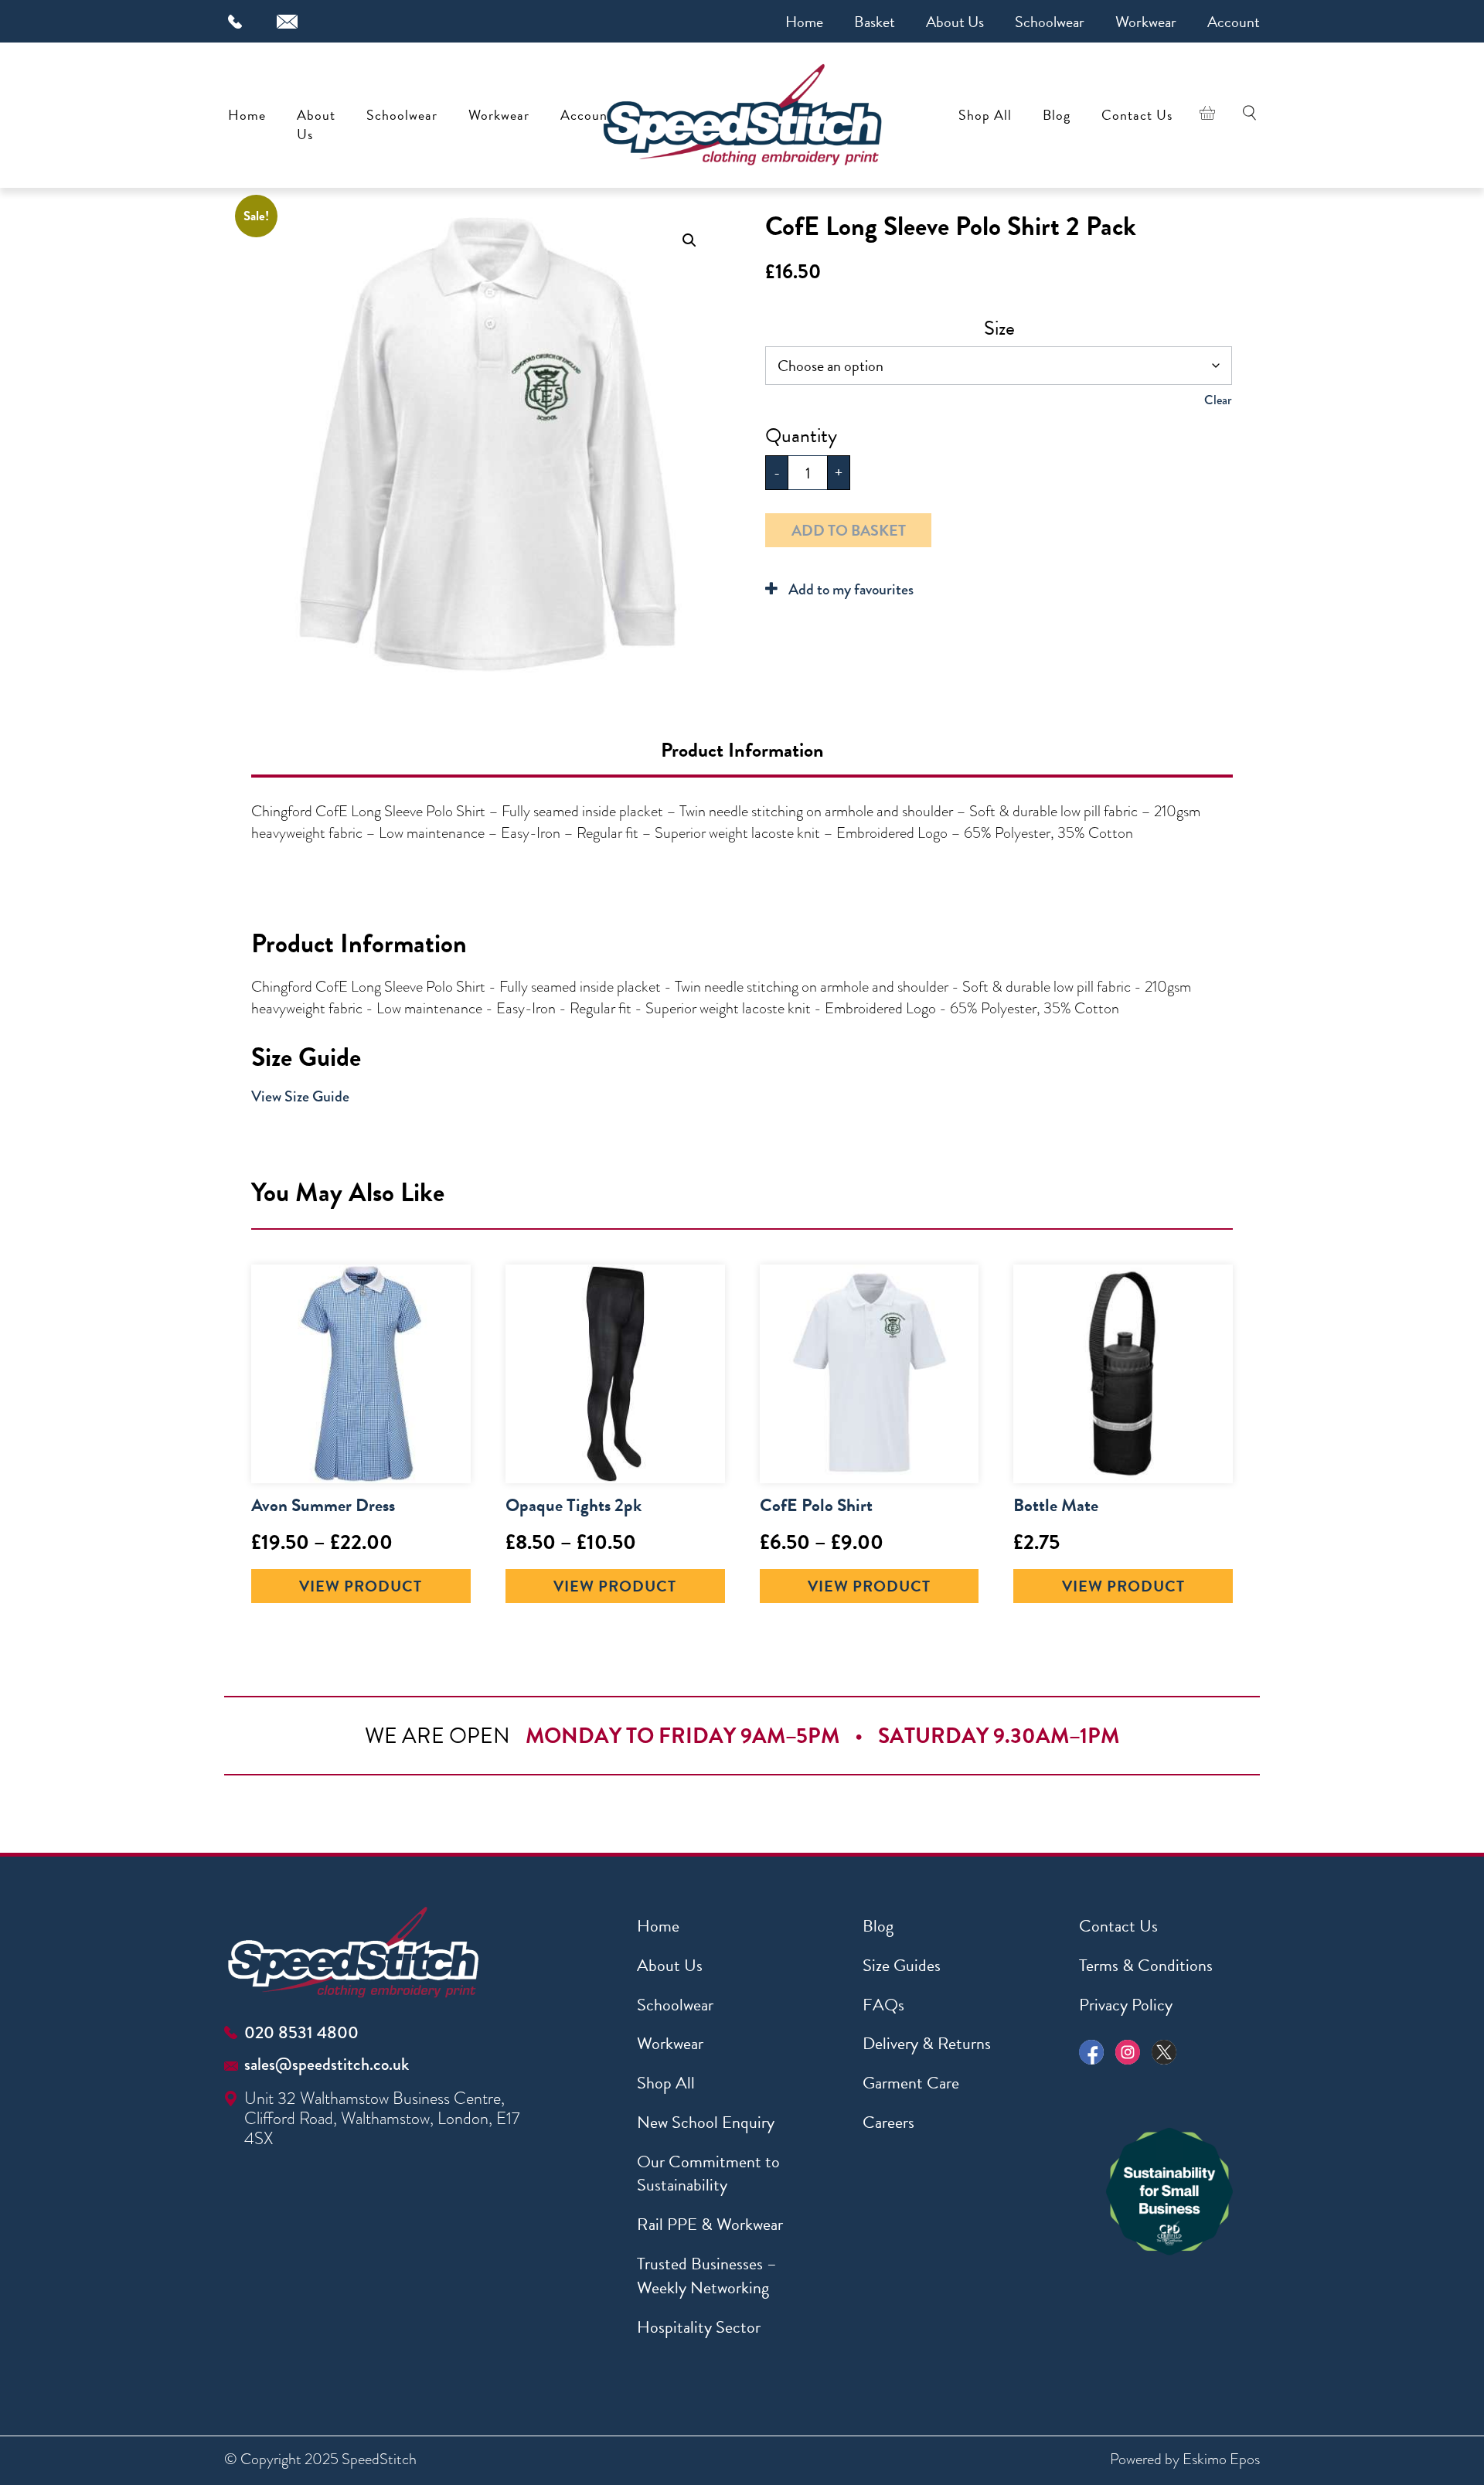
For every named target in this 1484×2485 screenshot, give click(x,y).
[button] (689, 240)
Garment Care (911, 2083)
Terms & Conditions (1146, 1965)
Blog (1057, 115)
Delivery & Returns (927, 2043)
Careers (888, 2122)
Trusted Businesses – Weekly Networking (707, 2276)
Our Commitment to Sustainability (708, 2174)
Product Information (742, 750)
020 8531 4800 (301, 2032)
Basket (875, 22)
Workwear (1146, 22)
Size (999, 328)
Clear (1218, 400)
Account (1234, 22)
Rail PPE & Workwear (710, 2224)
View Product (361, 1586)
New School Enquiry (706, 2122)
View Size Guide (300, 1096)
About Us (955, 22)
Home (804, 22)
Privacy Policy (1126, 2005)
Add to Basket (849, 530)
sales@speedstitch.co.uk (327, 2064)
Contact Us (1137, 115)
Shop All (985, 115)
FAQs (883, 2005)
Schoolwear (1050, 22)
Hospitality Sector (699, 2327)
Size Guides (902, 1965)
